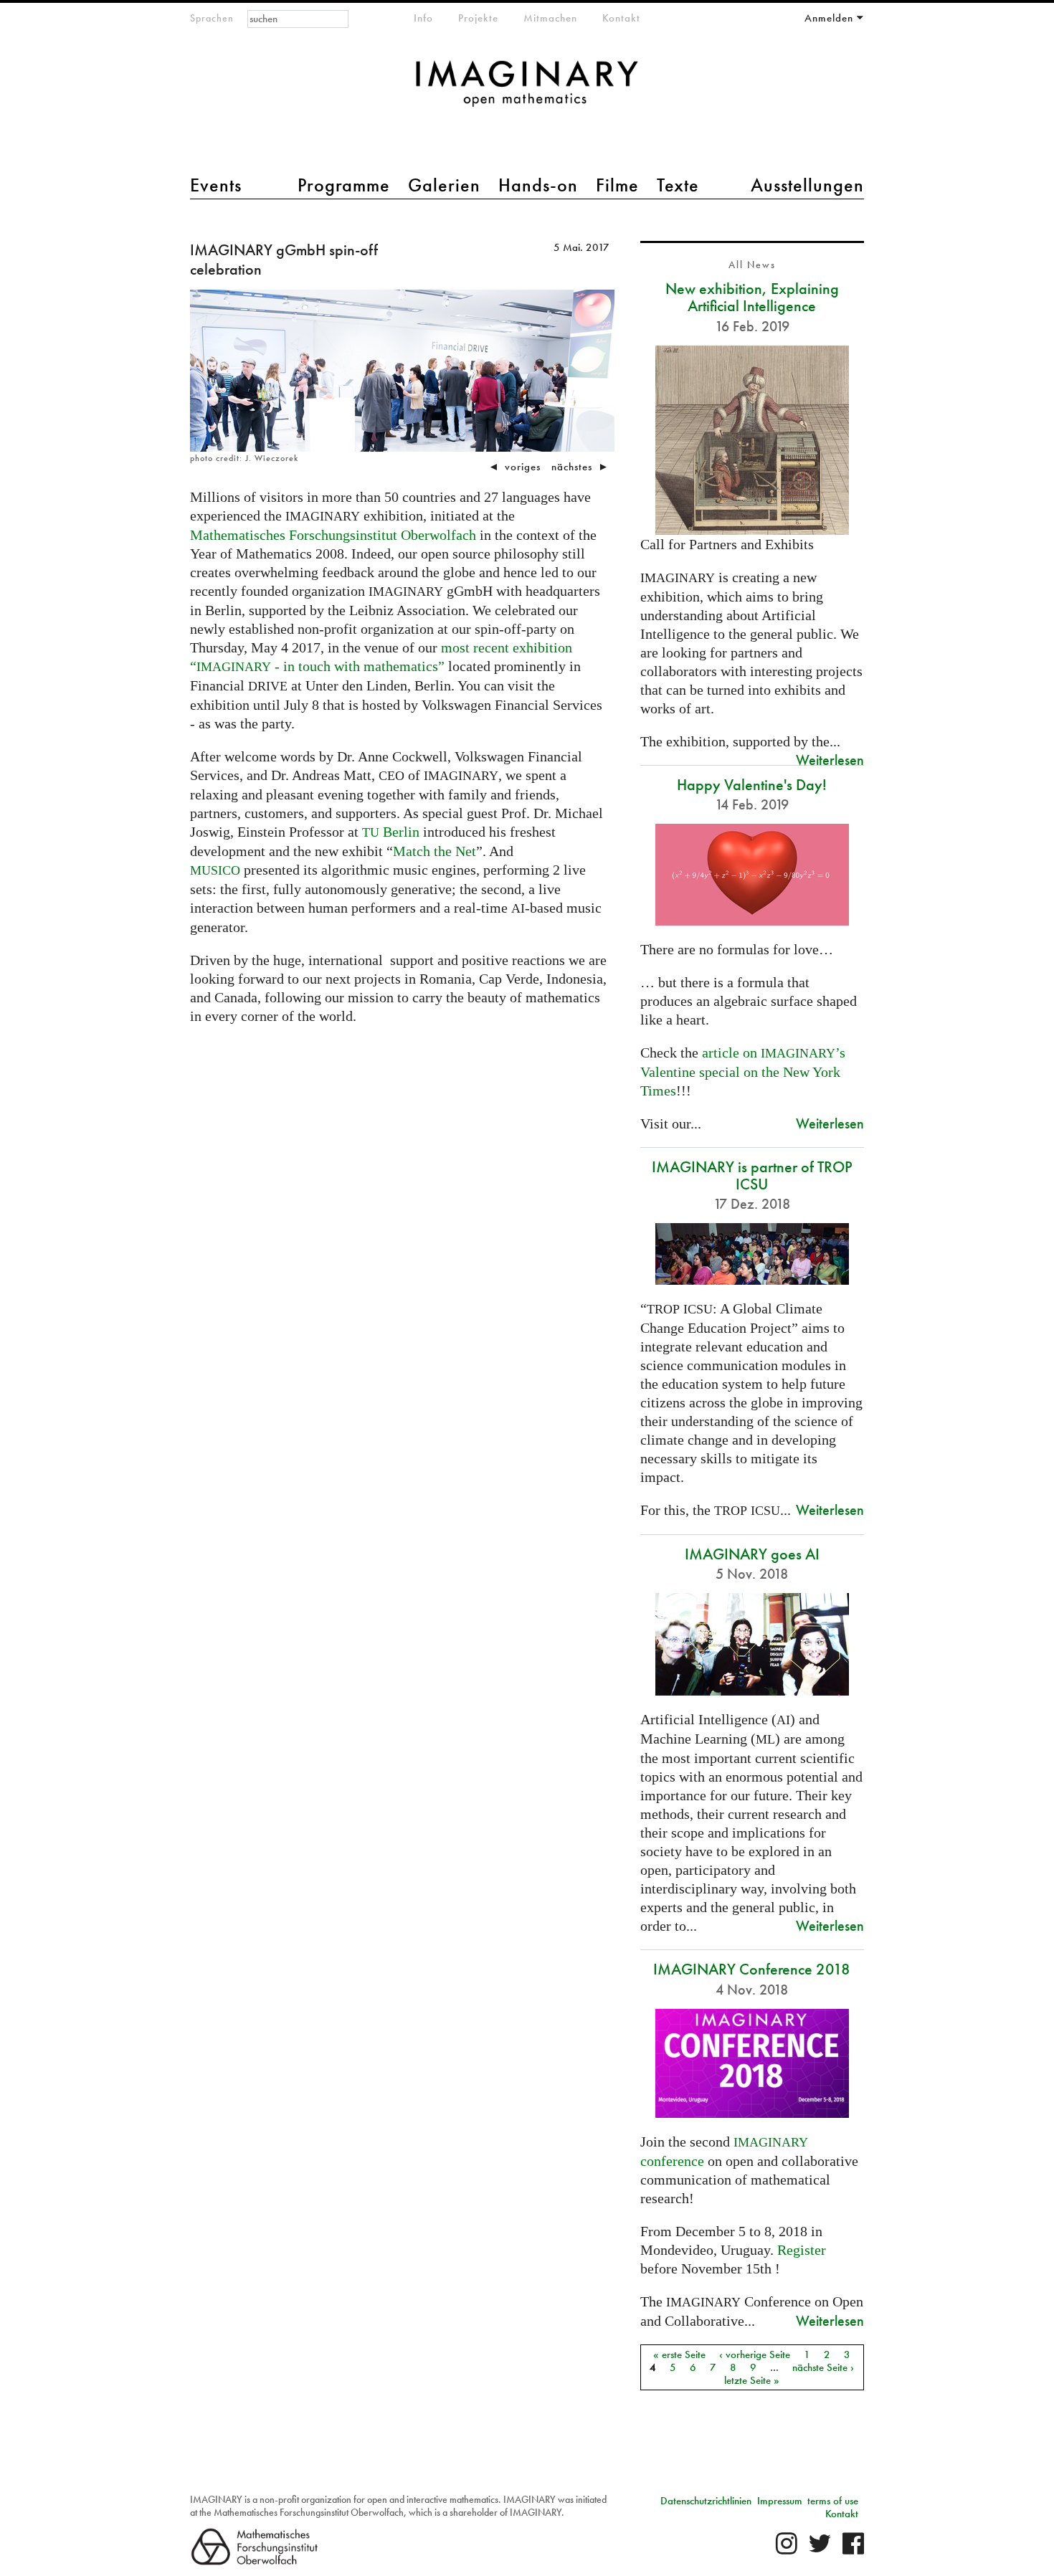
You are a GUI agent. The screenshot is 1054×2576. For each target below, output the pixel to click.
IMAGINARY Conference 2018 (752, 1969)
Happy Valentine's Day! (752, 785)
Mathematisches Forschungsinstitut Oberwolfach (333, 535)
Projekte (478, 18)
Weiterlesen (830, 760)
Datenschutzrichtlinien (706, 2501)
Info (423, 18)
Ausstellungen (807, 185)
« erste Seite (679, 2354)
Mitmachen (550, 18)
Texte (678, 185)
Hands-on (538, 185)
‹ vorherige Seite (755, 2354)
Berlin (391, 832)
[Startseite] (527, 91)
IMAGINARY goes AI (752, 1554)
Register (802, 2250)
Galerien (444, 185)
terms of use (833, 2501)
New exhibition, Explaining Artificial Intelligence (752, 297)
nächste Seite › (823, 2367)
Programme (344, 185)
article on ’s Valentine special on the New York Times (743, 1071)
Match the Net (435, 851)
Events (216, 185)
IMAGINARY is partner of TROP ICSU (752, 1175)
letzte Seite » (752, 2380)
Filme (617, 185)
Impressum (780, 2501)
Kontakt (621, 18)
